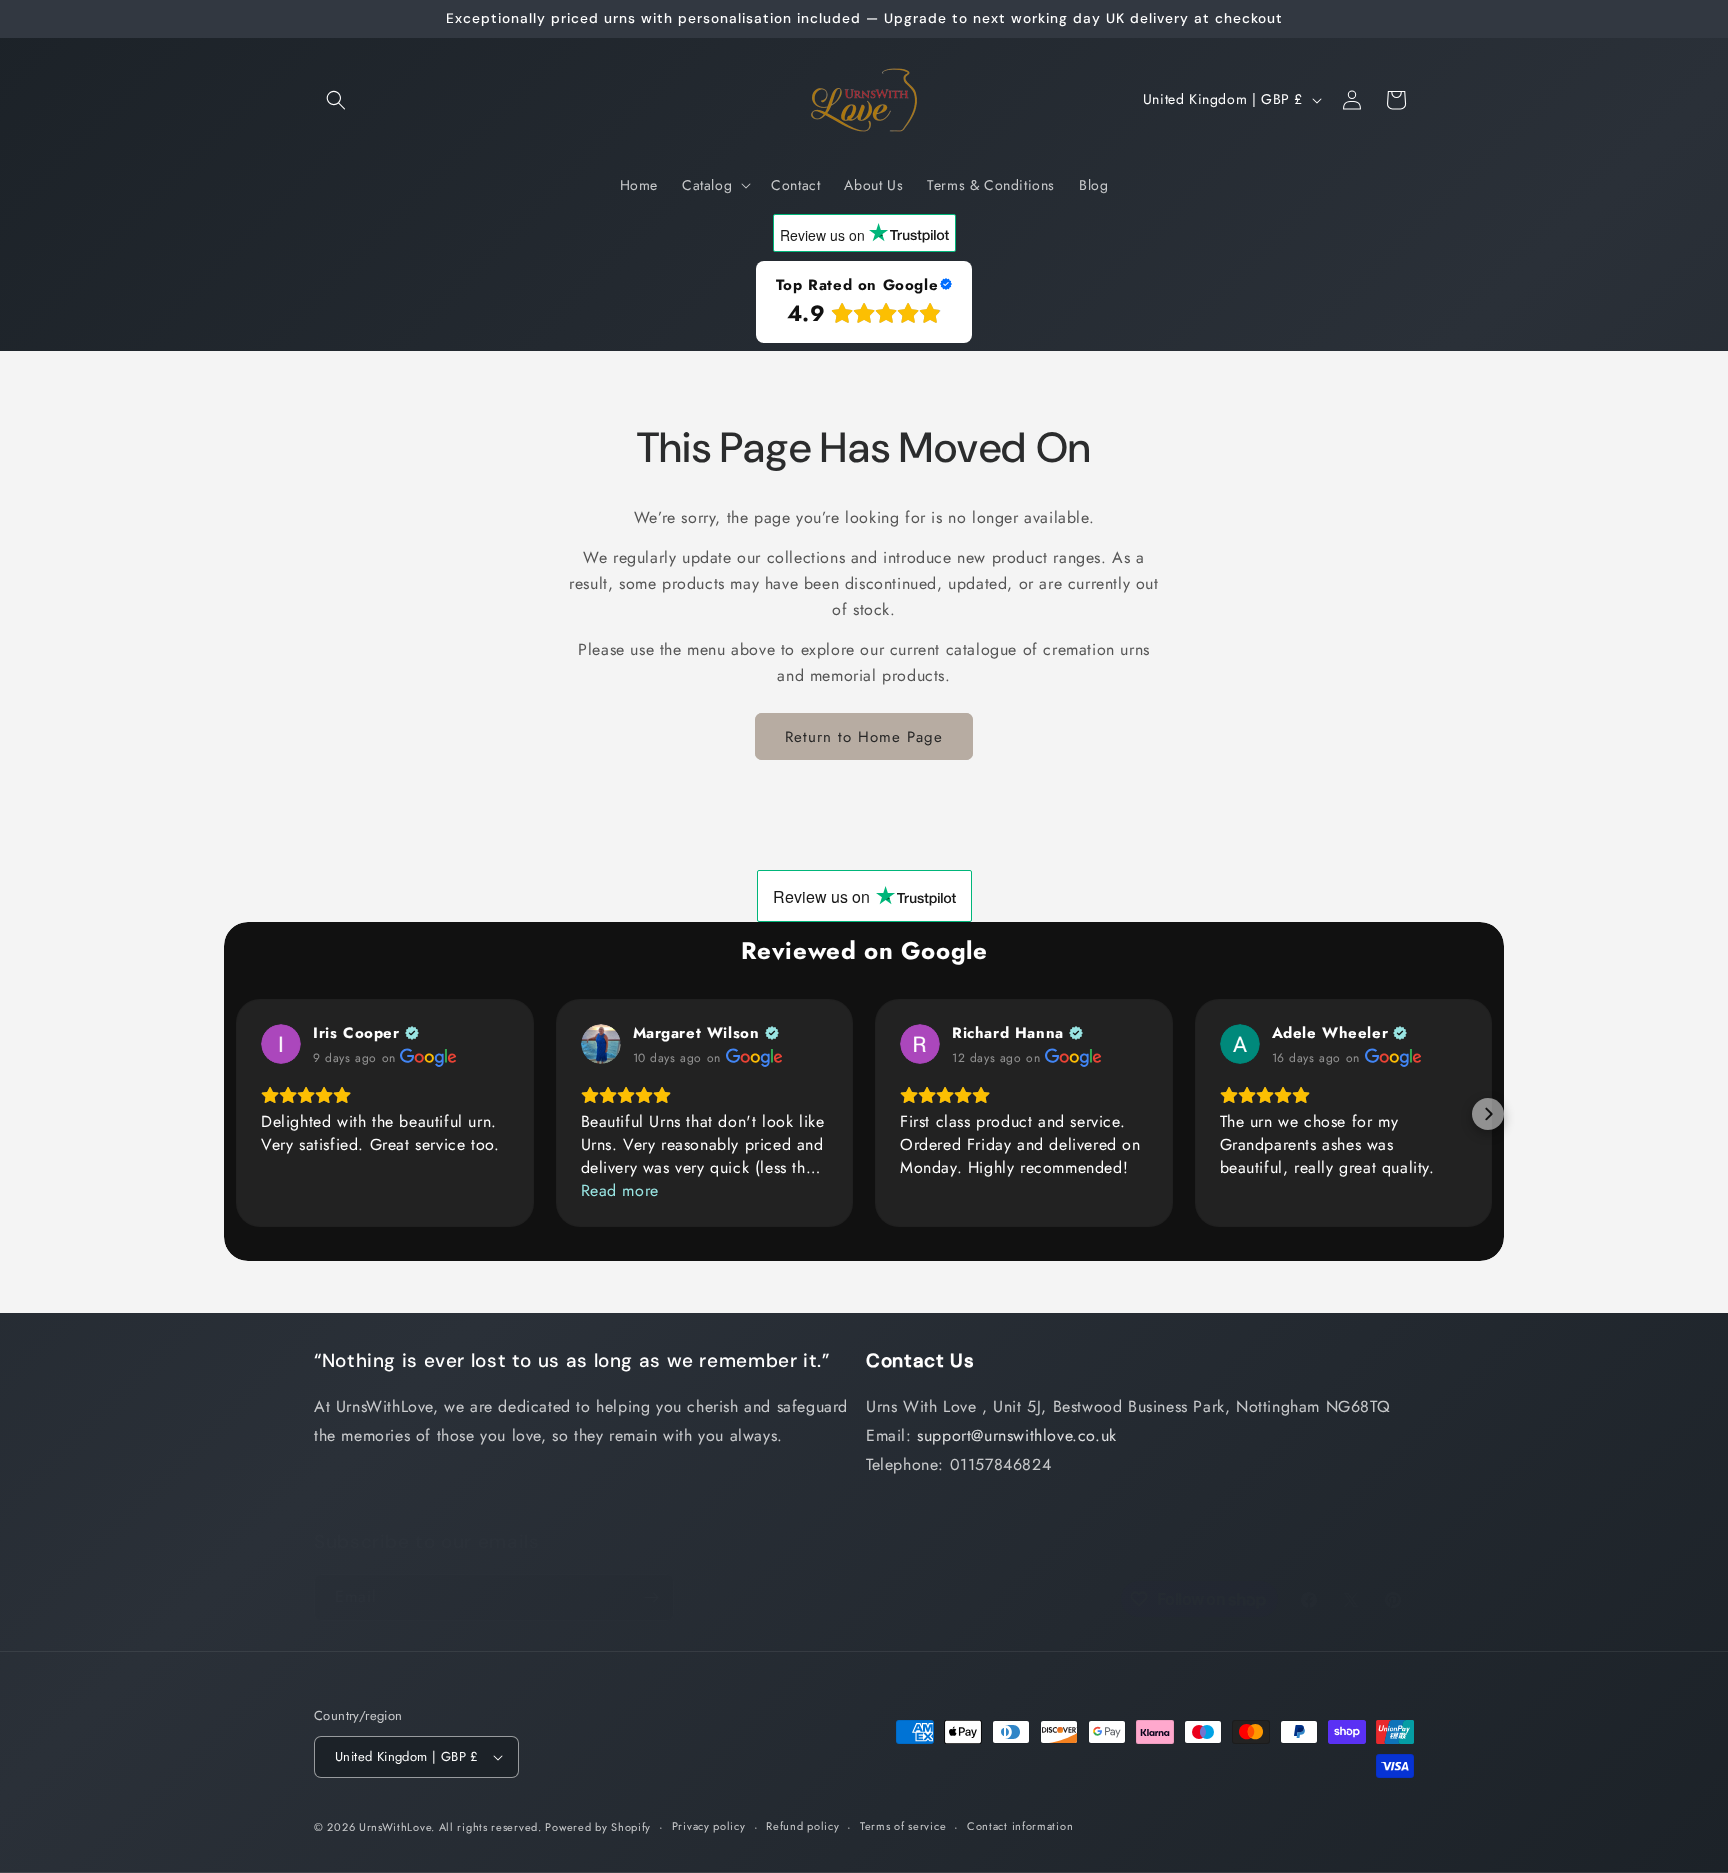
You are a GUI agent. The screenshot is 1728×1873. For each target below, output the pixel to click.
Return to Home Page (864, 737)
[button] (336, 100)
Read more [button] (620, 1190)
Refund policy (802, 1826)
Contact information (1020, 1826)
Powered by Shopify (598, 1827)
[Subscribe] (651, 1597)
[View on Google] (281, 1044)
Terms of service (903, 1826)
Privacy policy (709, 1826)
